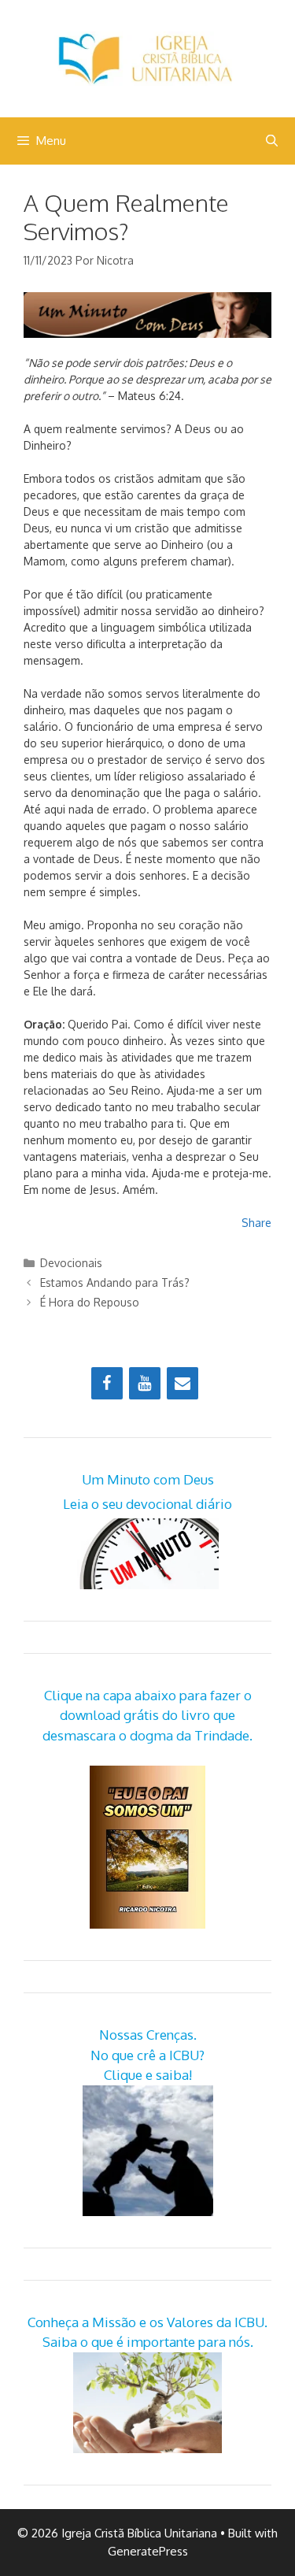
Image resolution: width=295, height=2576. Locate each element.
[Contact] (183, 1383)
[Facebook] (107, 1383)
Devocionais (71, 1263)
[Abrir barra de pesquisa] (272, 141)
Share (256, 1223)
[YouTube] (145, 1383)
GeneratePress (148, 2551)
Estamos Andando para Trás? (115, 1282)
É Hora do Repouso (90, 1302)
